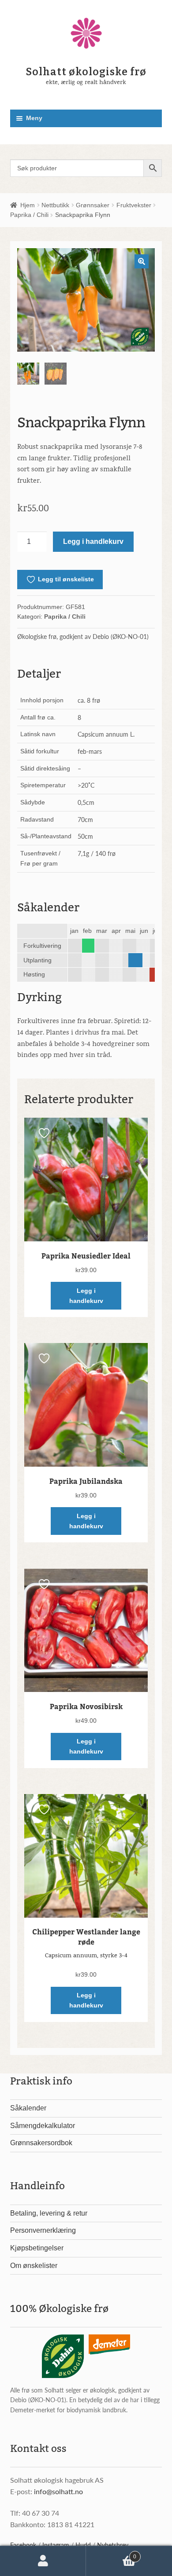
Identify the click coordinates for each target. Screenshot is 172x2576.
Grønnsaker (93, 205)
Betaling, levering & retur (49, 2213)
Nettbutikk (55, 205)
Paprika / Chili (29, 215)
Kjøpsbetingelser (37, 2248)
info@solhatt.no (58, 2491)
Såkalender (28, 2108)
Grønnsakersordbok (41, 2143)
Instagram (56, 2545)
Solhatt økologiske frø (86, 72)
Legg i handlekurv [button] (86, 1296)
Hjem (28, 205)
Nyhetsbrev (113, 2545)
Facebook (23, 2545)
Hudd (83, 2545)
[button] (142, 261)
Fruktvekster (134, 205)
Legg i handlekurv (93, 541)
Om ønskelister (34, 2266)
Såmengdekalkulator (43, 2126)
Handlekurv (111, 2554)
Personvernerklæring (43, 2230)
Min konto (43, 2561)
